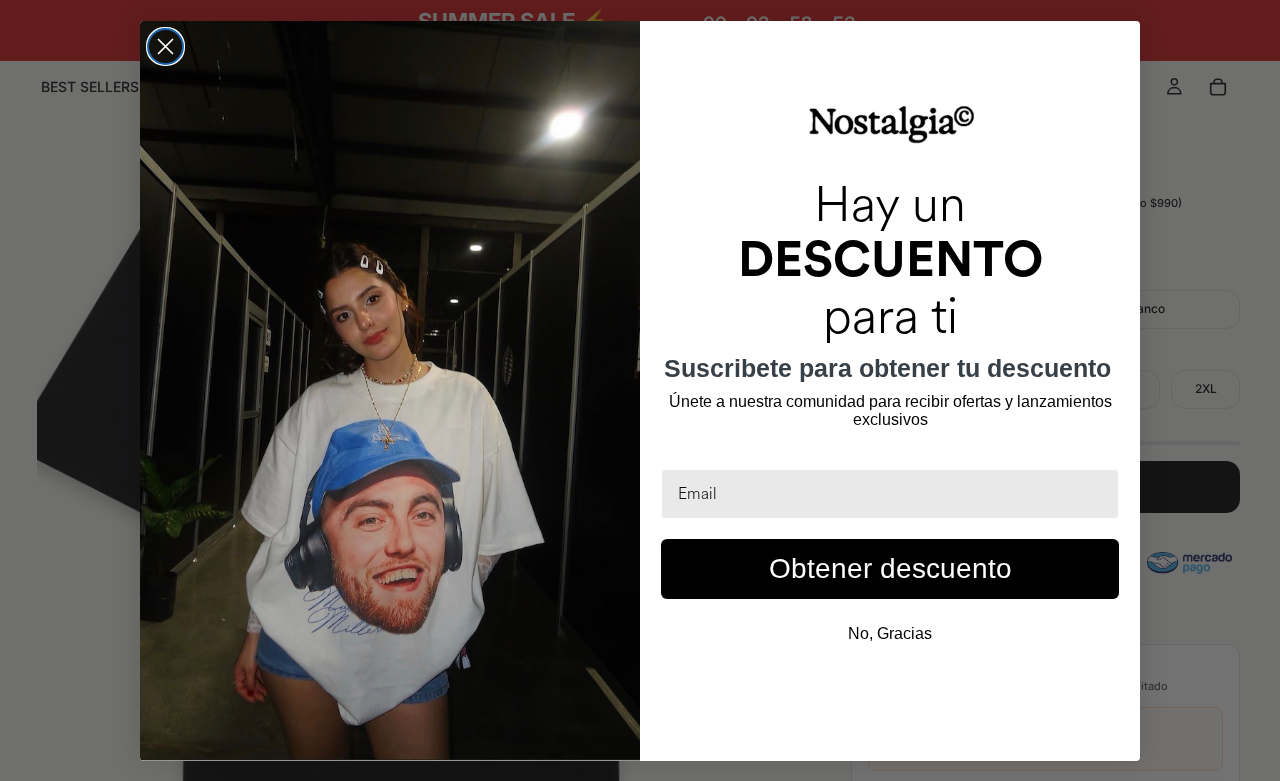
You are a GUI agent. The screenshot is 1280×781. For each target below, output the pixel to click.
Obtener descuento (890, 568)
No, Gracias (890, 633)
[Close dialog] (165, 46)
